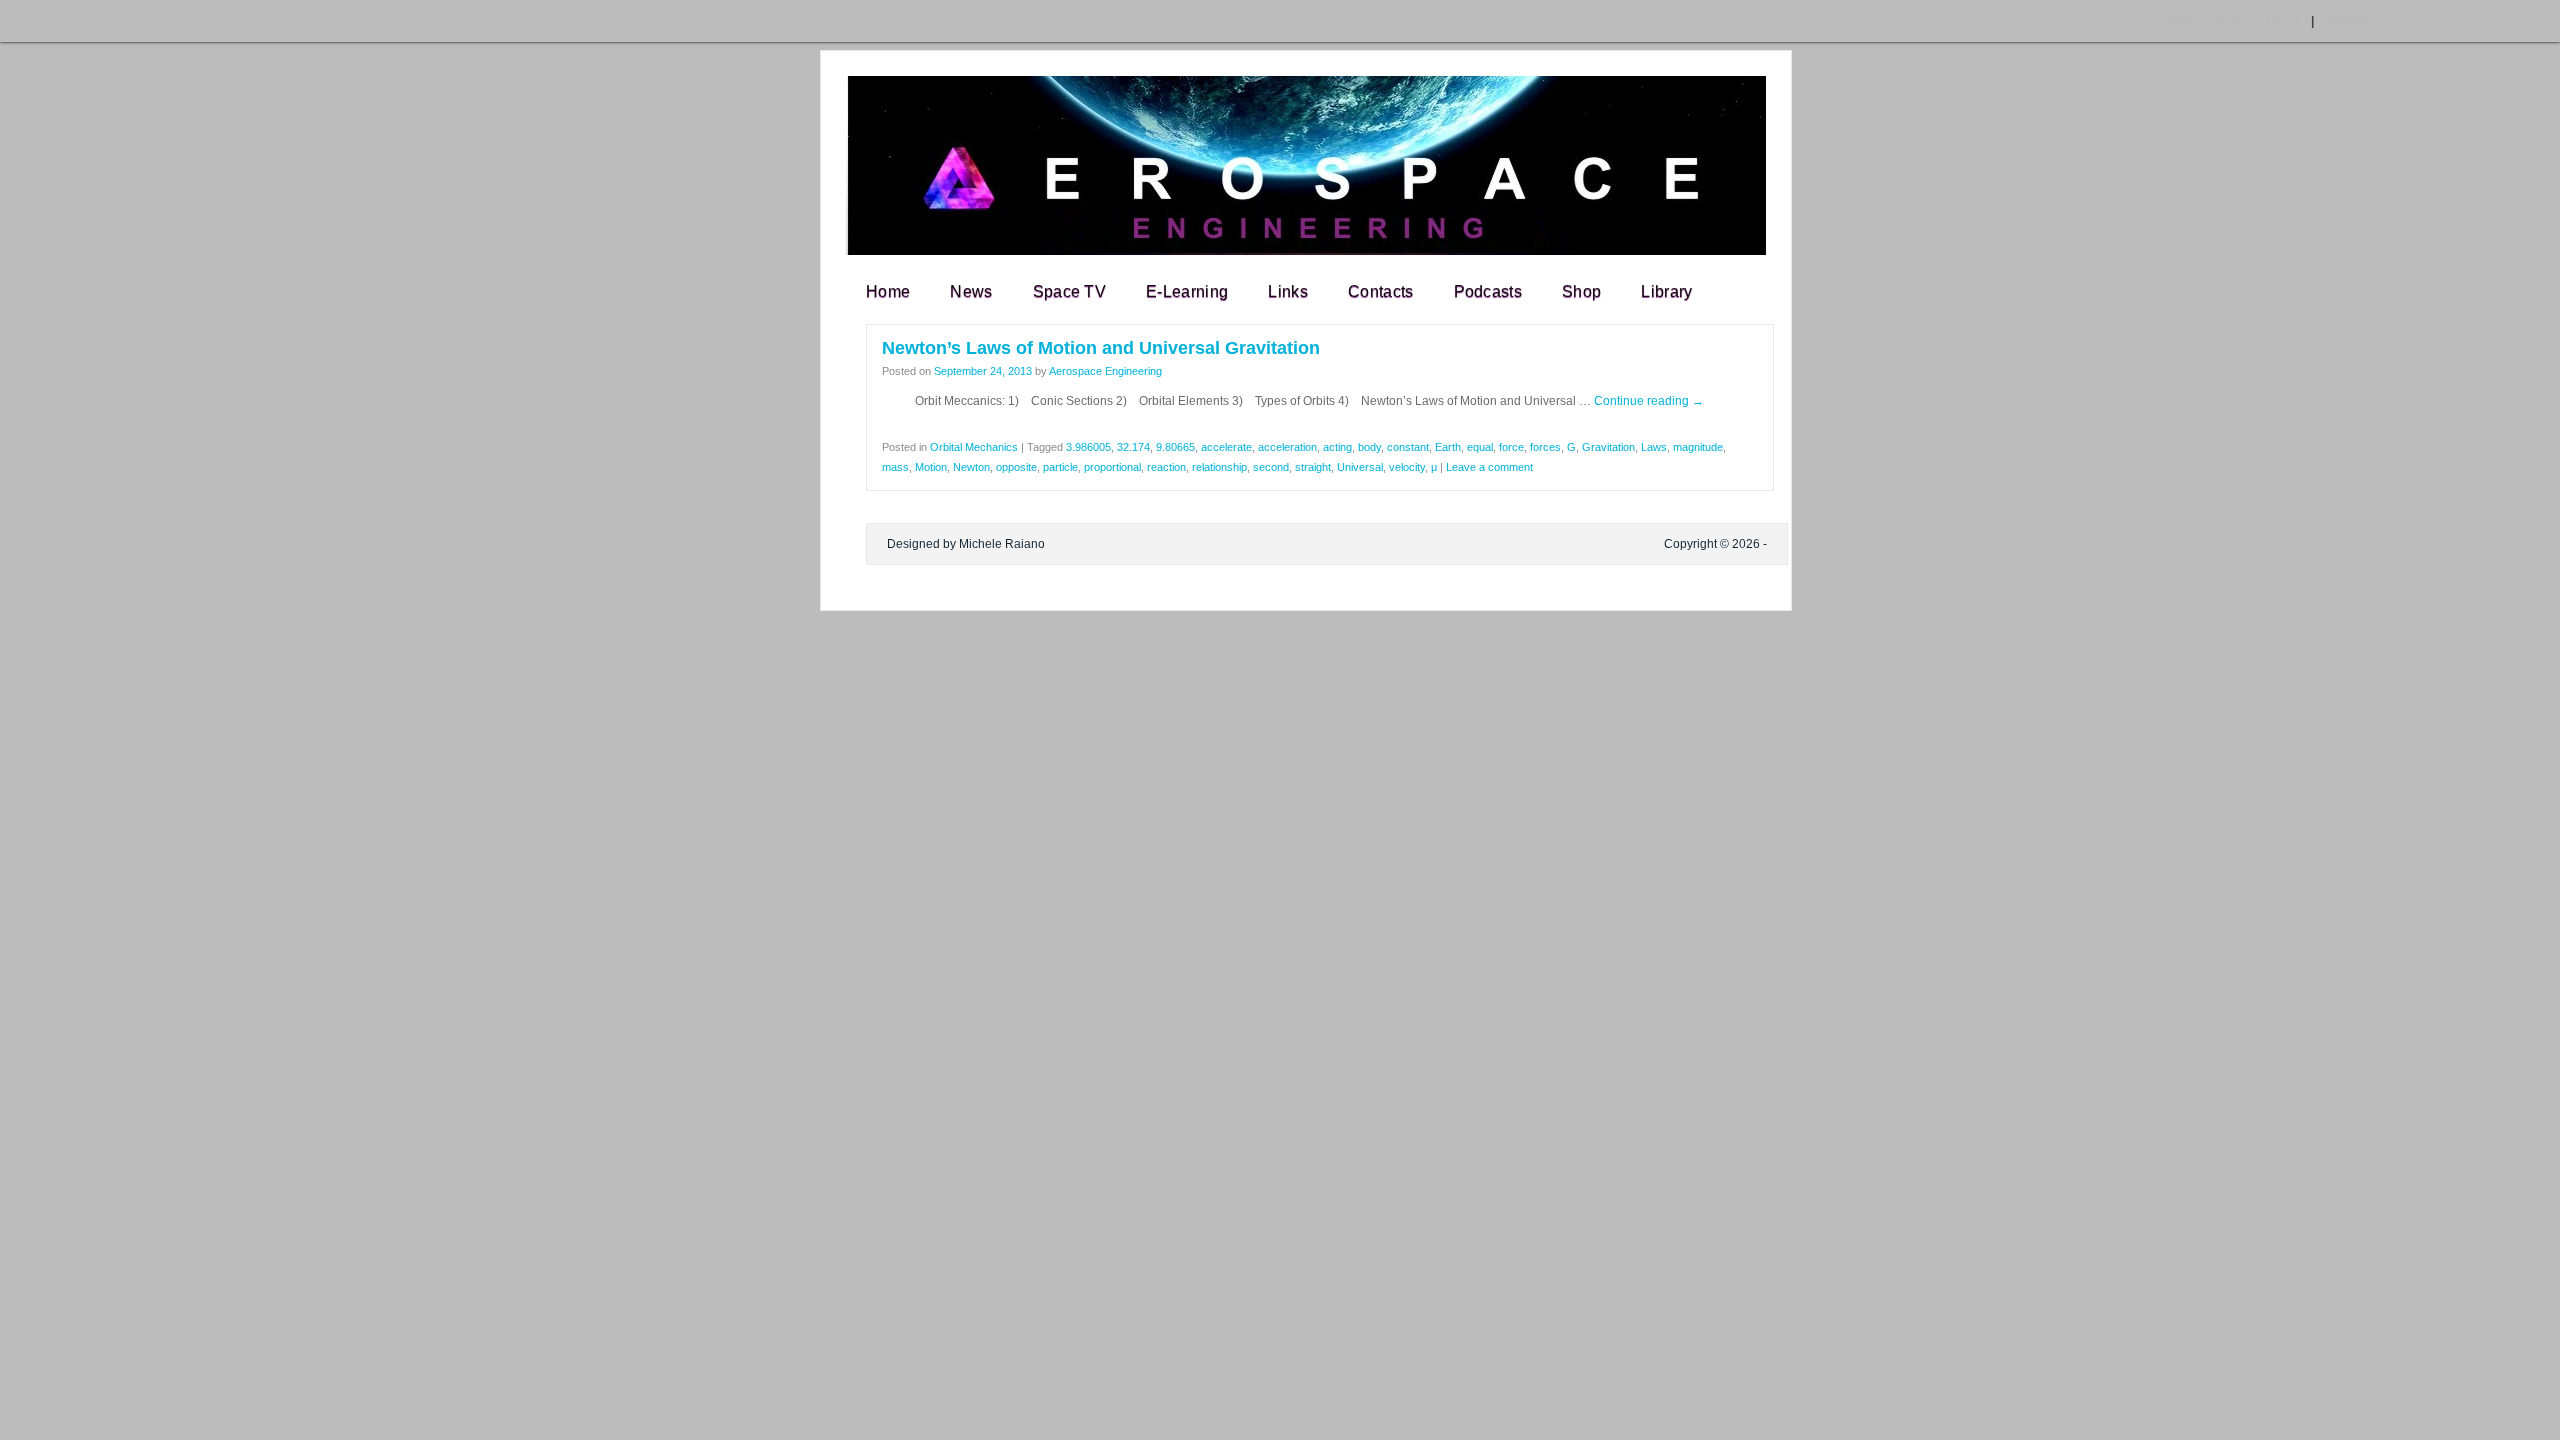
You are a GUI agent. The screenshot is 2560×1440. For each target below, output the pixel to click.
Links (1288, 291)
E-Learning (1187, 291)
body (1369, 447)
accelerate (1226, 447)
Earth (1448, 447)
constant (1408, 447)
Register (2350, 21)
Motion (931, 467)
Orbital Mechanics (974, 447)
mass (895, 467)
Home (888, 291)
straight (1313, 467)
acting (1337, 447)
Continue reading (1649, 401)
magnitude (1698, 447)
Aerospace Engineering (1105, 371)
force (1511, 447)
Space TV (1070, 291)
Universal (1360, 467)
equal (1480, 447)
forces (1545, 447)
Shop (1581, 291)
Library (1666, 291)
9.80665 (1175, 447)
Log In (2231, 21)
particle (1060, 467)
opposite (1016, 467)
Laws (1654, 447)
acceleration (1287, 447)
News (971, 291)
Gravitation (1608, 447)
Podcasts (1488, 291)
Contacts (1381, 291)
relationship (1219, 467)
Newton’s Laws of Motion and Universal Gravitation (1101, 348)
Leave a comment (1489, 467)
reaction (1166, 467)
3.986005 (1088, 447)
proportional (1112, 467)
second (1271, 467)
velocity (1407, 467)
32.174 (1133, 447)
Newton (971, 467)
